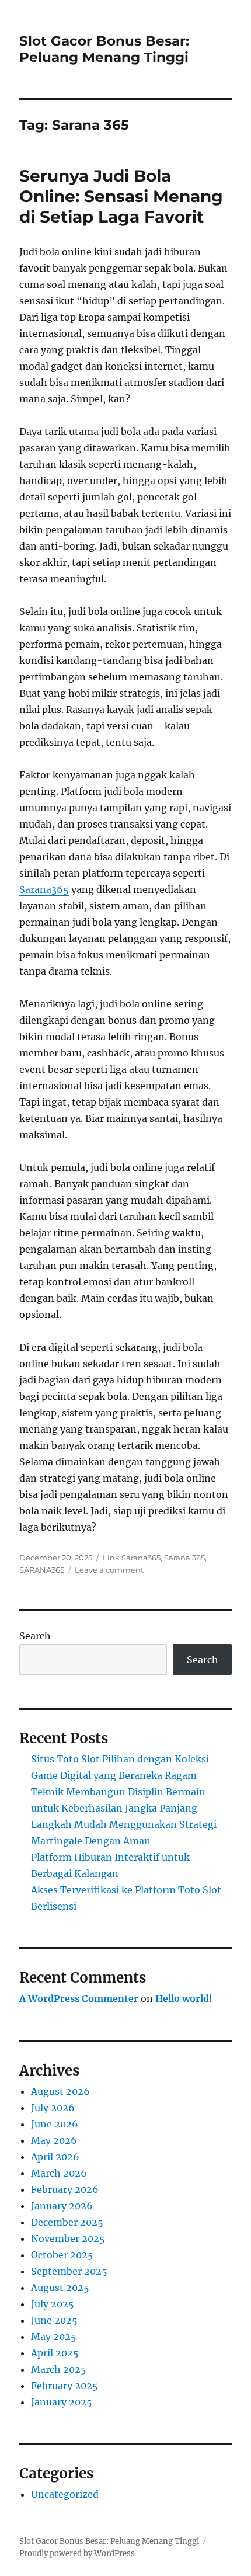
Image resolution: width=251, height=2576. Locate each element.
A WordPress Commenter (79, 1998)
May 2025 (54, 2337)
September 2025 (69, 2271)
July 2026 (53, 2108)
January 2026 (62, 2206)
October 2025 (62, 2255)
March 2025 (59, 2369)
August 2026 (60, 2091)
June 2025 (54, 2320)
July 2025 (53, 2304)
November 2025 (68, 2238)
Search (35, 1636)
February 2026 (65, 2189)
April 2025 (55, 2353)
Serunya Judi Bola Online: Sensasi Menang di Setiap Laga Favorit (121, 196)
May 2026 (54, 2140)
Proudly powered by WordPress (77, 2554)
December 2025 (67, 2222)
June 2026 (55, 2124)
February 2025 (65, 2386)
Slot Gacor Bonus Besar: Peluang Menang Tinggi (104, 49)
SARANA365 (42, 1570)
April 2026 (55, 2157)
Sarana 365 (184, 1558)
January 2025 (62, 2402)
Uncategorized (65, 2494)
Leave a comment (109, 1570)
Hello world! (184, 1998)
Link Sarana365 (132, 1558)
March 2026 (59, 2173)
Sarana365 (44, 889)
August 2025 (60, 2288)
